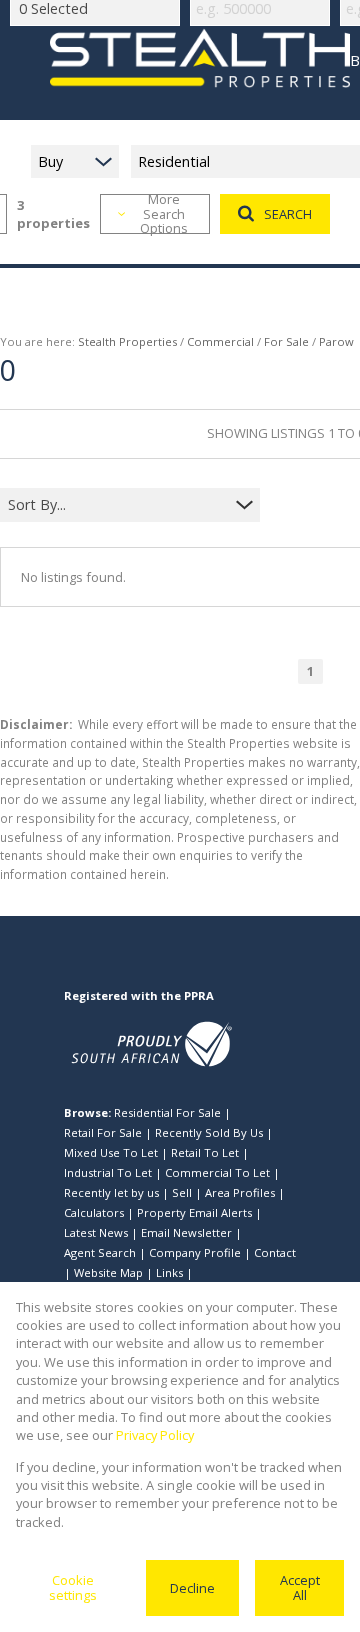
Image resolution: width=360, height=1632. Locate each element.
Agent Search (100, 1252)
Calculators (94, 1212)
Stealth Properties (127, 341)
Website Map (108, 1272)
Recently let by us (111, 1192)
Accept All (300, 1587)
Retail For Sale (103, 1132)
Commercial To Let (217, 1172)
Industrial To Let (108, 1172)
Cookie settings (73, 1587)
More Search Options (164, 214)
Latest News (96, 1232)
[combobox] (117, 504)
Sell (182, 1192)
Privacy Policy (155, 1435)
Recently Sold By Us (209, 1132)
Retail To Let (205, 1152)
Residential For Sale (167, 1112)
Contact (275, 1252)
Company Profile (195, 1252)
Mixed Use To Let (111, 1152)
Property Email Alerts (194, 1212)
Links (169, 1272)
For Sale (286, 341)
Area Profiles (240, 1192)
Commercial (220, 341)
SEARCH (288, 214)
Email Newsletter (186, 1232)
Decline (192, 1588)
